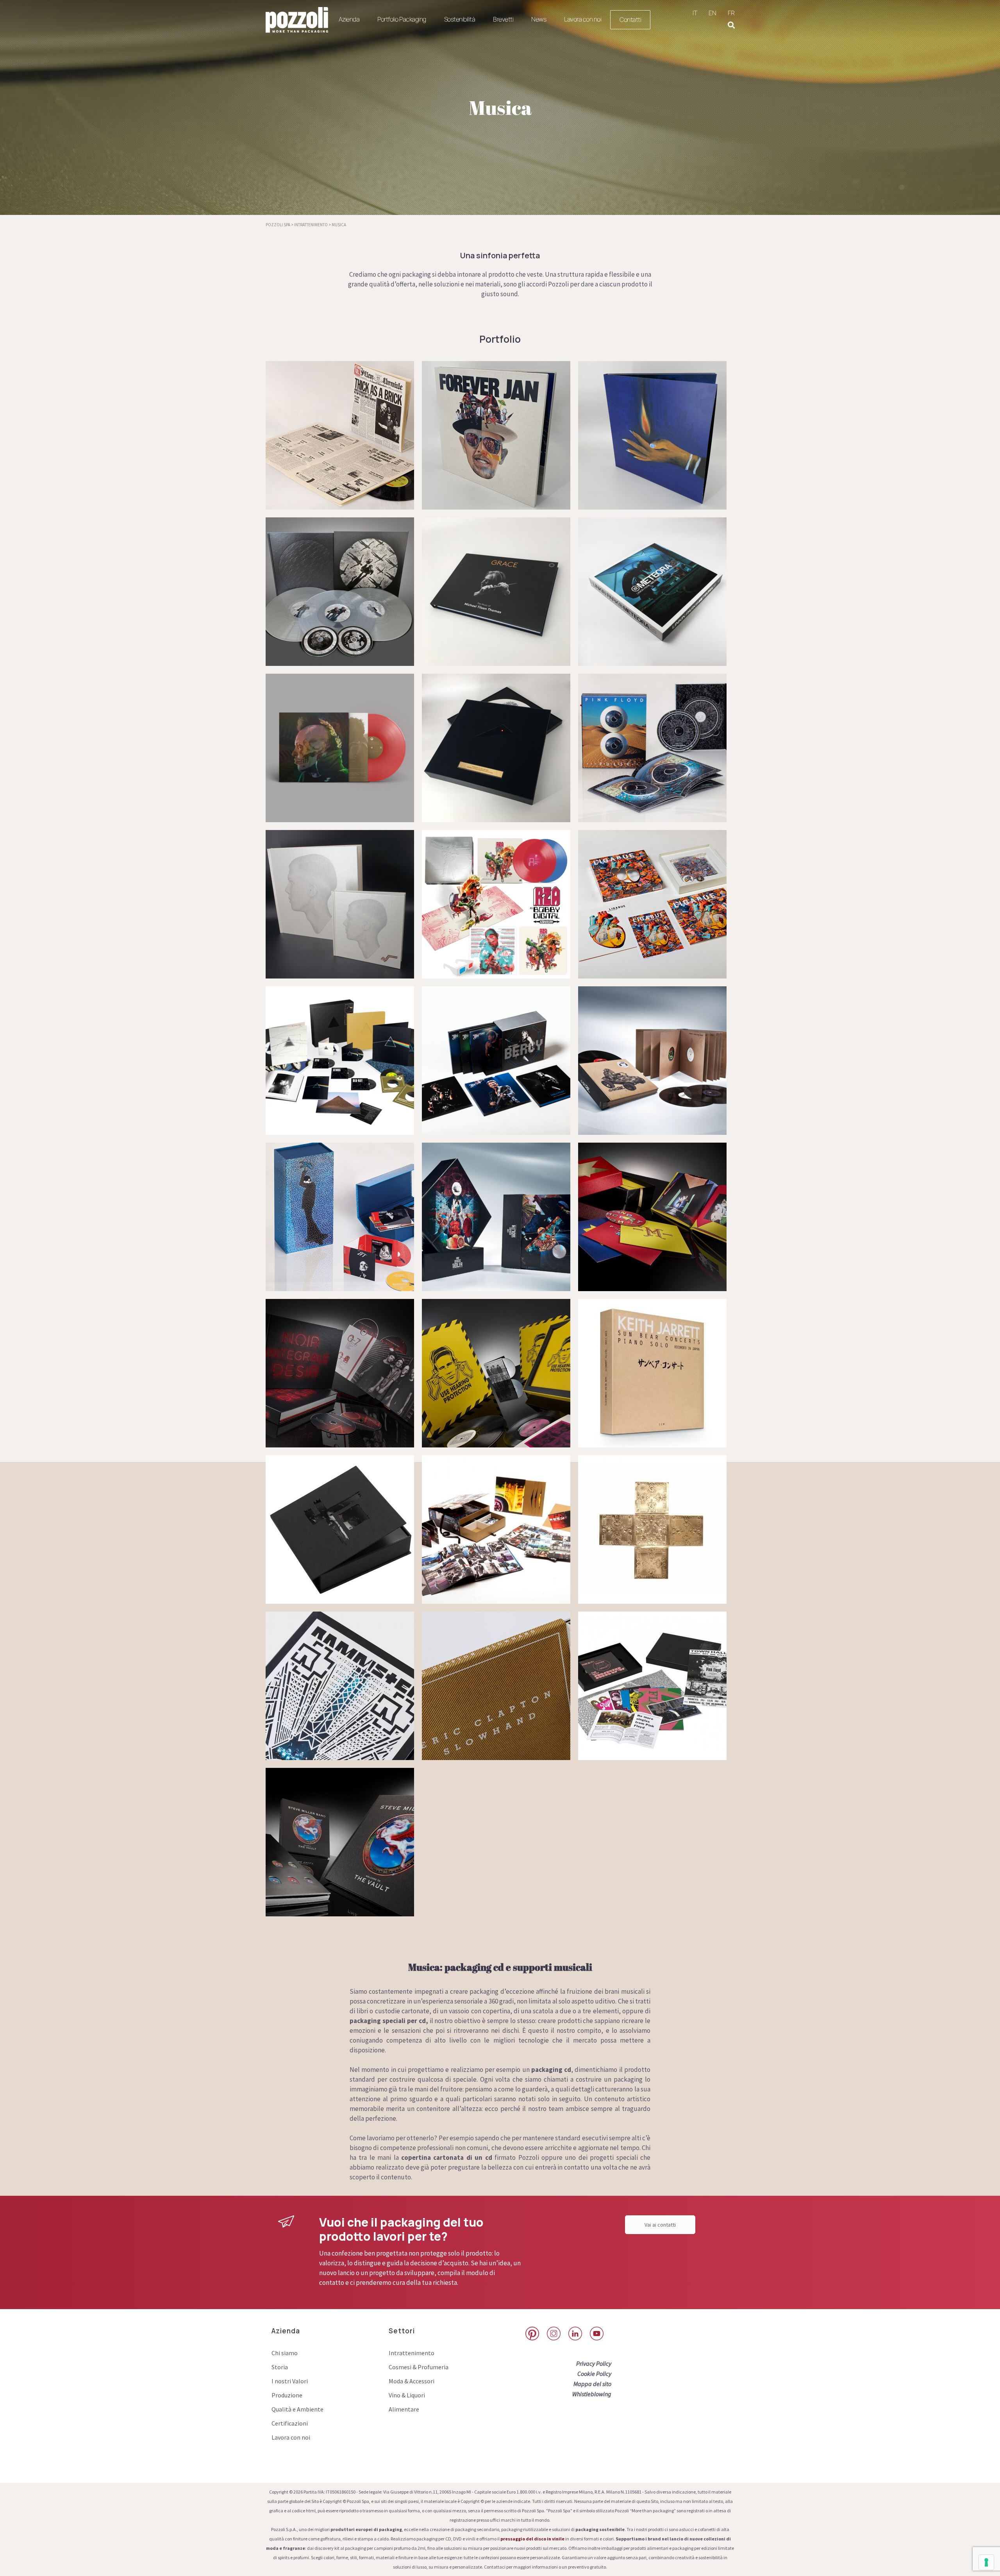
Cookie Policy (594, 2374)
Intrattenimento (412, 2353)
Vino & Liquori (407, 2395)
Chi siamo (285, 2353)
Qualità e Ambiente (297, 2409)
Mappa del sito (592, 2384)
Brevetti (503, 19)
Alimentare (404, 2409)
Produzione (287, 2395)
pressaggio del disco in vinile (532, 2539)
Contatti (630, 20)
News (539, 19)
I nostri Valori (290, 2381)
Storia (280, 2367)
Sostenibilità (460, 19)
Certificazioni (290, 2423)
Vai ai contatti (660, 2225)
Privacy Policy (594, 2363)
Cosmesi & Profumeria (419, 2367)
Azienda (349, 19)
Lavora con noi (583, 19)
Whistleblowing (592, 2394)
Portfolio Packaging (402, 19)
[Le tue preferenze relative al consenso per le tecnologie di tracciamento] (986, 2562)
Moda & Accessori (412, 2381)
